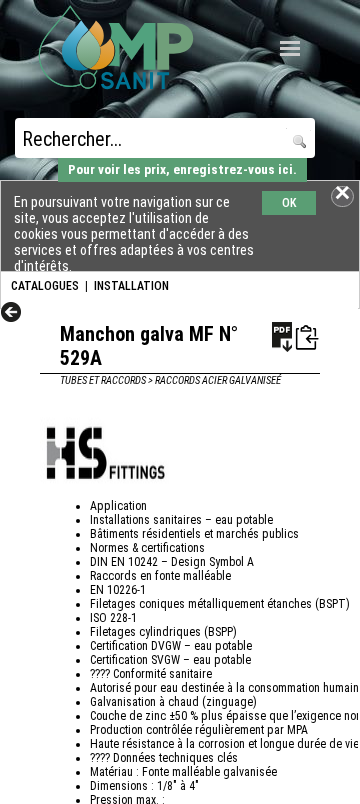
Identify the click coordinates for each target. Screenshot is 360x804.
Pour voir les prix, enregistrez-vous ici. (182, 169)
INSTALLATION (131, 286)
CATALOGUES (45, 286)
